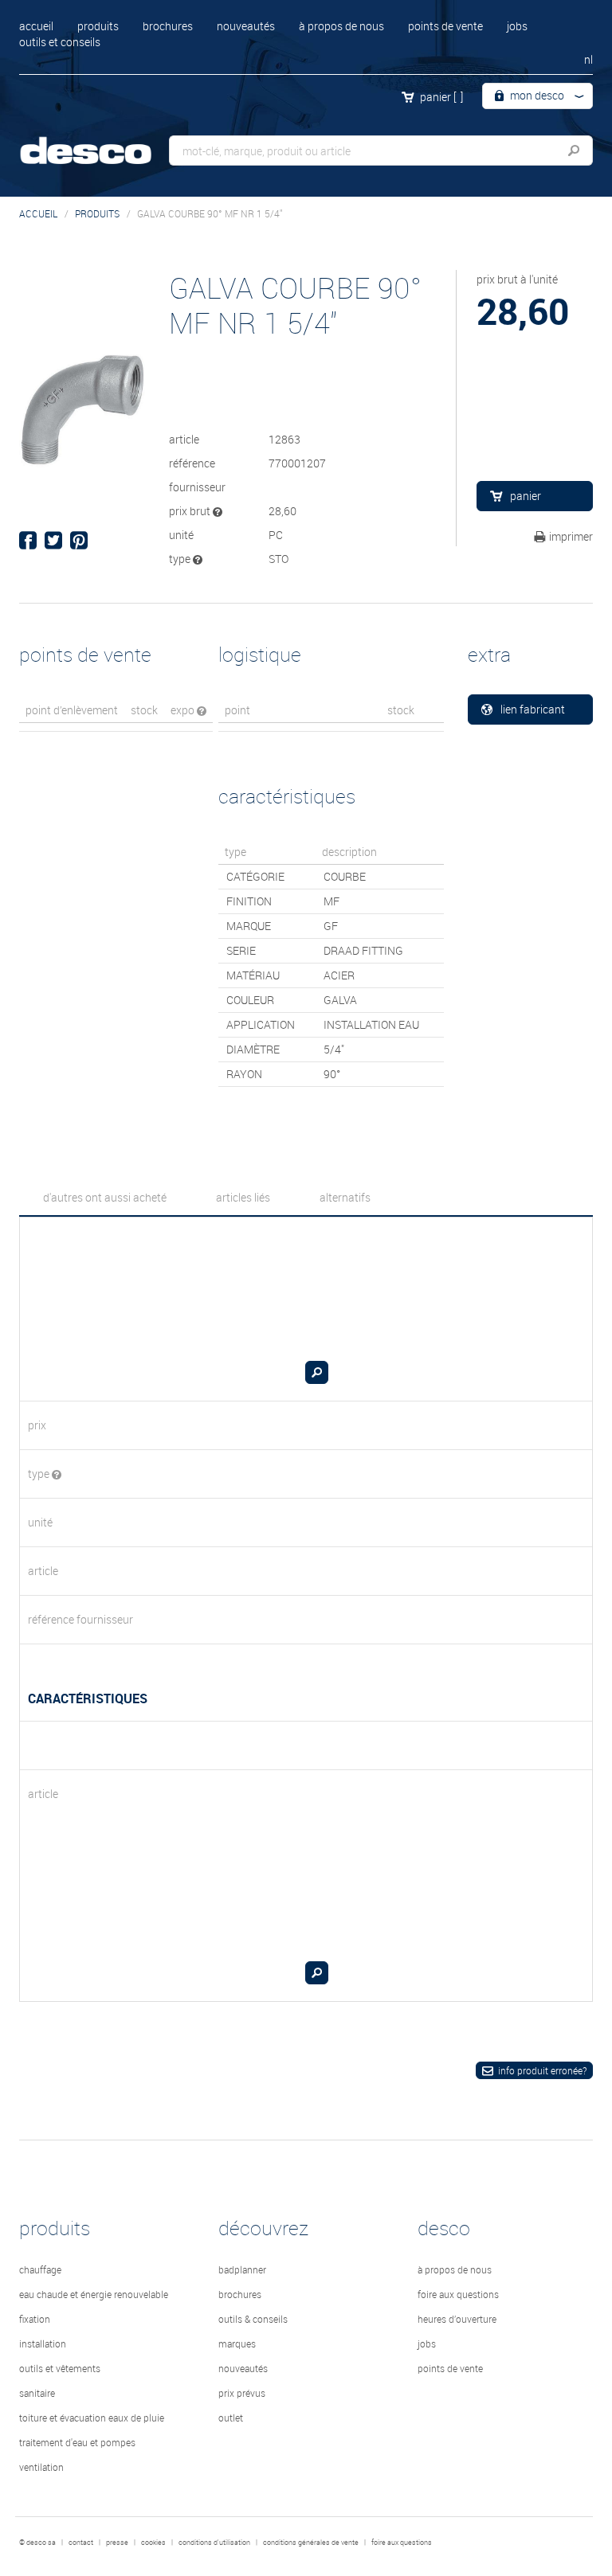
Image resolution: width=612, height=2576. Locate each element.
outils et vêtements (60, 2368)
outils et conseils (60, 42)
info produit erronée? (542, 2070)
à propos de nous (341, 26)
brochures (168, 26)
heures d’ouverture (457, 2319)
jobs (517, 26)
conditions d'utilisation (214, 2543)
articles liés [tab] (243, 1197)
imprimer (571, 536)
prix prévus (242, 2393)
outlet (231, 2418)
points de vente (445, 26)
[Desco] (99, 141)
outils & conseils (253, 2319)
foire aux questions (458, 2294)
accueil (36, 26)
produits (98, 26)
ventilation (41, 2467)
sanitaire (37, 2393)
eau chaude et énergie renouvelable (94, 2294)
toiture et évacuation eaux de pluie (92, 2418)
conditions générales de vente (311, 2543)
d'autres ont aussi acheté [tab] (105, 1197)
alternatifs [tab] (345, 1197)
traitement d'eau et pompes (77, 2442)
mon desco (536, 95)
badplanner (242, 2269)
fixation (35, 2319)
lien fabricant (533, 709)
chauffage (40, 2269)
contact (81, 2543)
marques (237, 2343)
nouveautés (246, 26)
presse (117, 2543)
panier (441, 97)
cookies (153, 2543)
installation (43, 2343)
